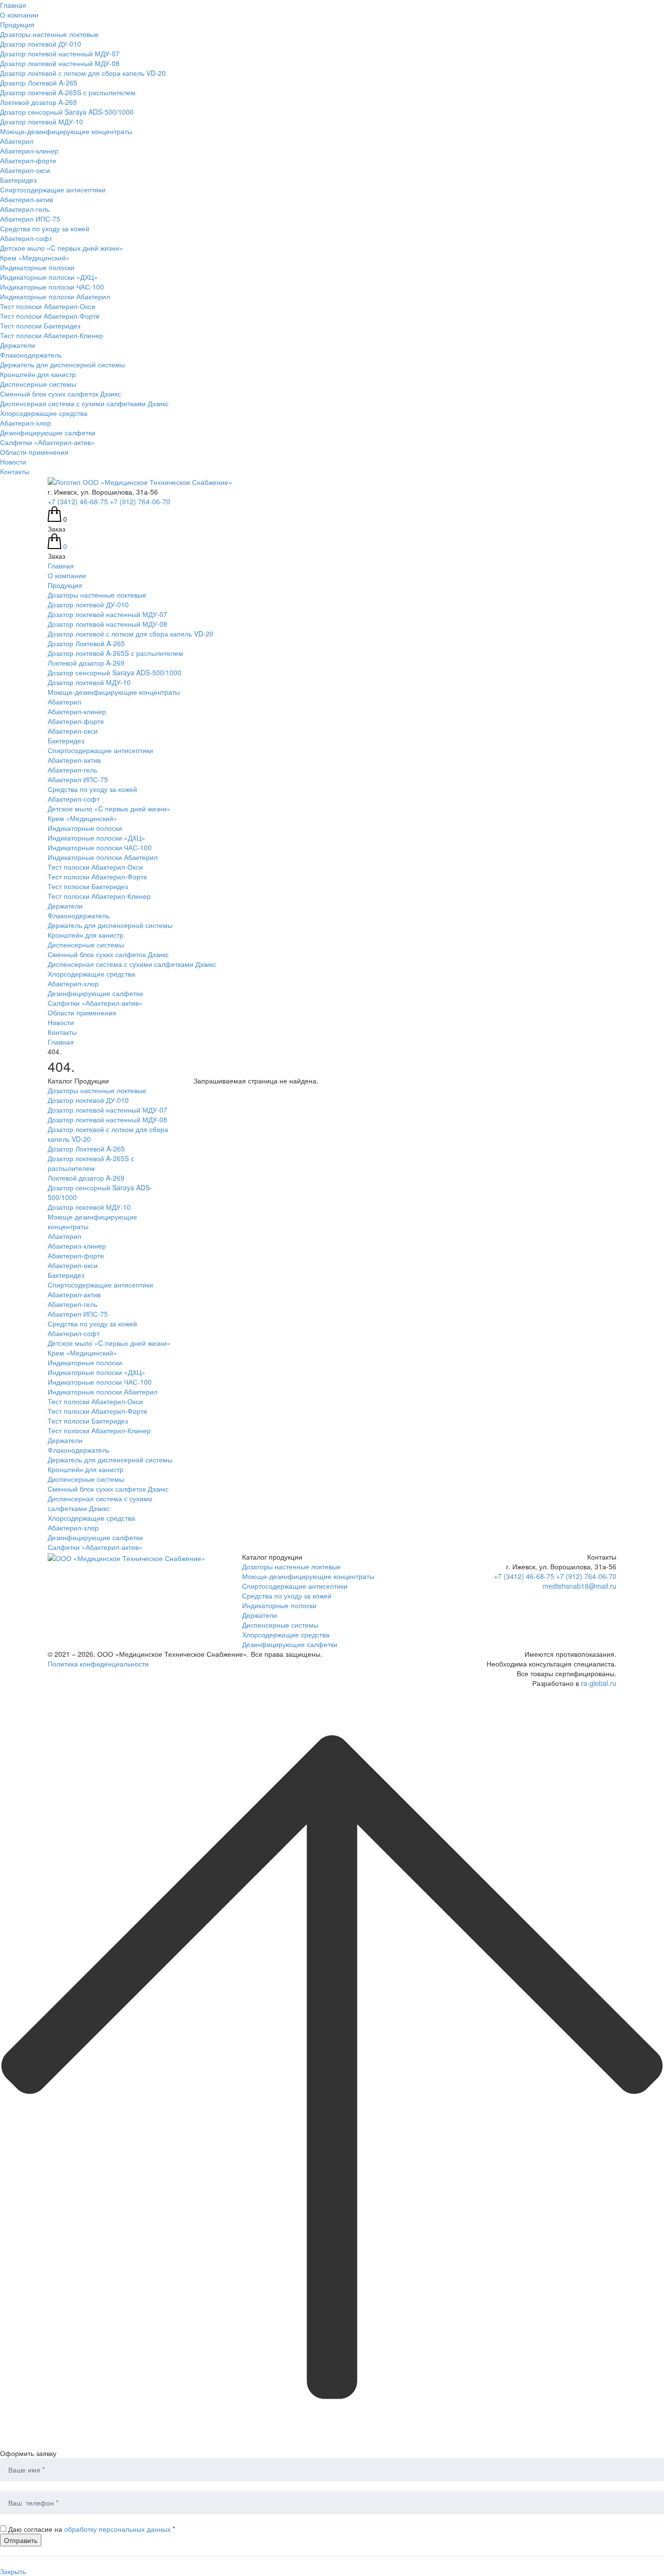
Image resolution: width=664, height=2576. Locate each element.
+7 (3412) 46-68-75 (78, 501)
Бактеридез (18, 180)
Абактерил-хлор (26, 423)
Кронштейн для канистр (38, 374)
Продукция (17, 24)
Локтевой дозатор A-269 (38, 102)
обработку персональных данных (117, 2529)
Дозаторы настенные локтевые (49, 34)
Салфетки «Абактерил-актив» (47, 442)
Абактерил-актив (26, 199)
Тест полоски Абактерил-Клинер (52, 335)
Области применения (34, 452)
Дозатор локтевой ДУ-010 (41, 44)
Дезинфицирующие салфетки (48, 432)
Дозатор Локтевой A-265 (39, 83)
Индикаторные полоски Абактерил (55, 296)
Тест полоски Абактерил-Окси (48, 306)
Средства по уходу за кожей (45, 228)
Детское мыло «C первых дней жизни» (61, 248)
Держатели (17, 345)
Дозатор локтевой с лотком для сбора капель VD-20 (83, 73)
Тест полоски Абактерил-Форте (50, 316)
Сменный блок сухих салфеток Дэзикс (61, 394)
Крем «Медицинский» (35, 258)
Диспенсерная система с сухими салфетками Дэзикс (84, 403)
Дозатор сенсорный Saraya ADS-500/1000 (67, 112)
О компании (19, 15)
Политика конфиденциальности (98, 1664)
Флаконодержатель (31, 355)
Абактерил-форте (28, 160)
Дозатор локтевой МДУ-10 (42, 121)
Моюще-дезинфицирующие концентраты (66, 131)
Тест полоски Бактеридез (40, 326)
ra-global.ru (599, 1683)
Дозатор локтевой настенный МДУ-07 (60, 53)
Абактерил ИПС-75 (30, 219)
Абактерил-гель (25, 209)
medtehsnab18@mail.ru (579, 1586)
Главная (13, 5)
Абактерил (17, 141)
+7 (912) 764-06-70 (140, 501)
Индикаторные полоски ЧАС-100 (52, 287)
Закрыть (13, 2571)
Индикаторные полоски (37, 267)
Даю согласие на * (92, 2529)
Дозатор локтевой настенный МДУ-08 (60, 63)
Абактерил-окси (25, 170)
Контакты (15, 471)
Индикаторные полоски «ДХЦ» (49, 277)
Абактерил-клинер (29, 151)
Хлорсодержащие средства (44, 413)
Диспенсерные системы (38, 384)
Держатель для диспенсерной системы (62, 364)
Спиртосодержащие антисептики (53, 189)
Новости (13, 462)
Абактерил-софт (26, 238)
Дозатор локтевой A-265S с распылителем (68, 92)
